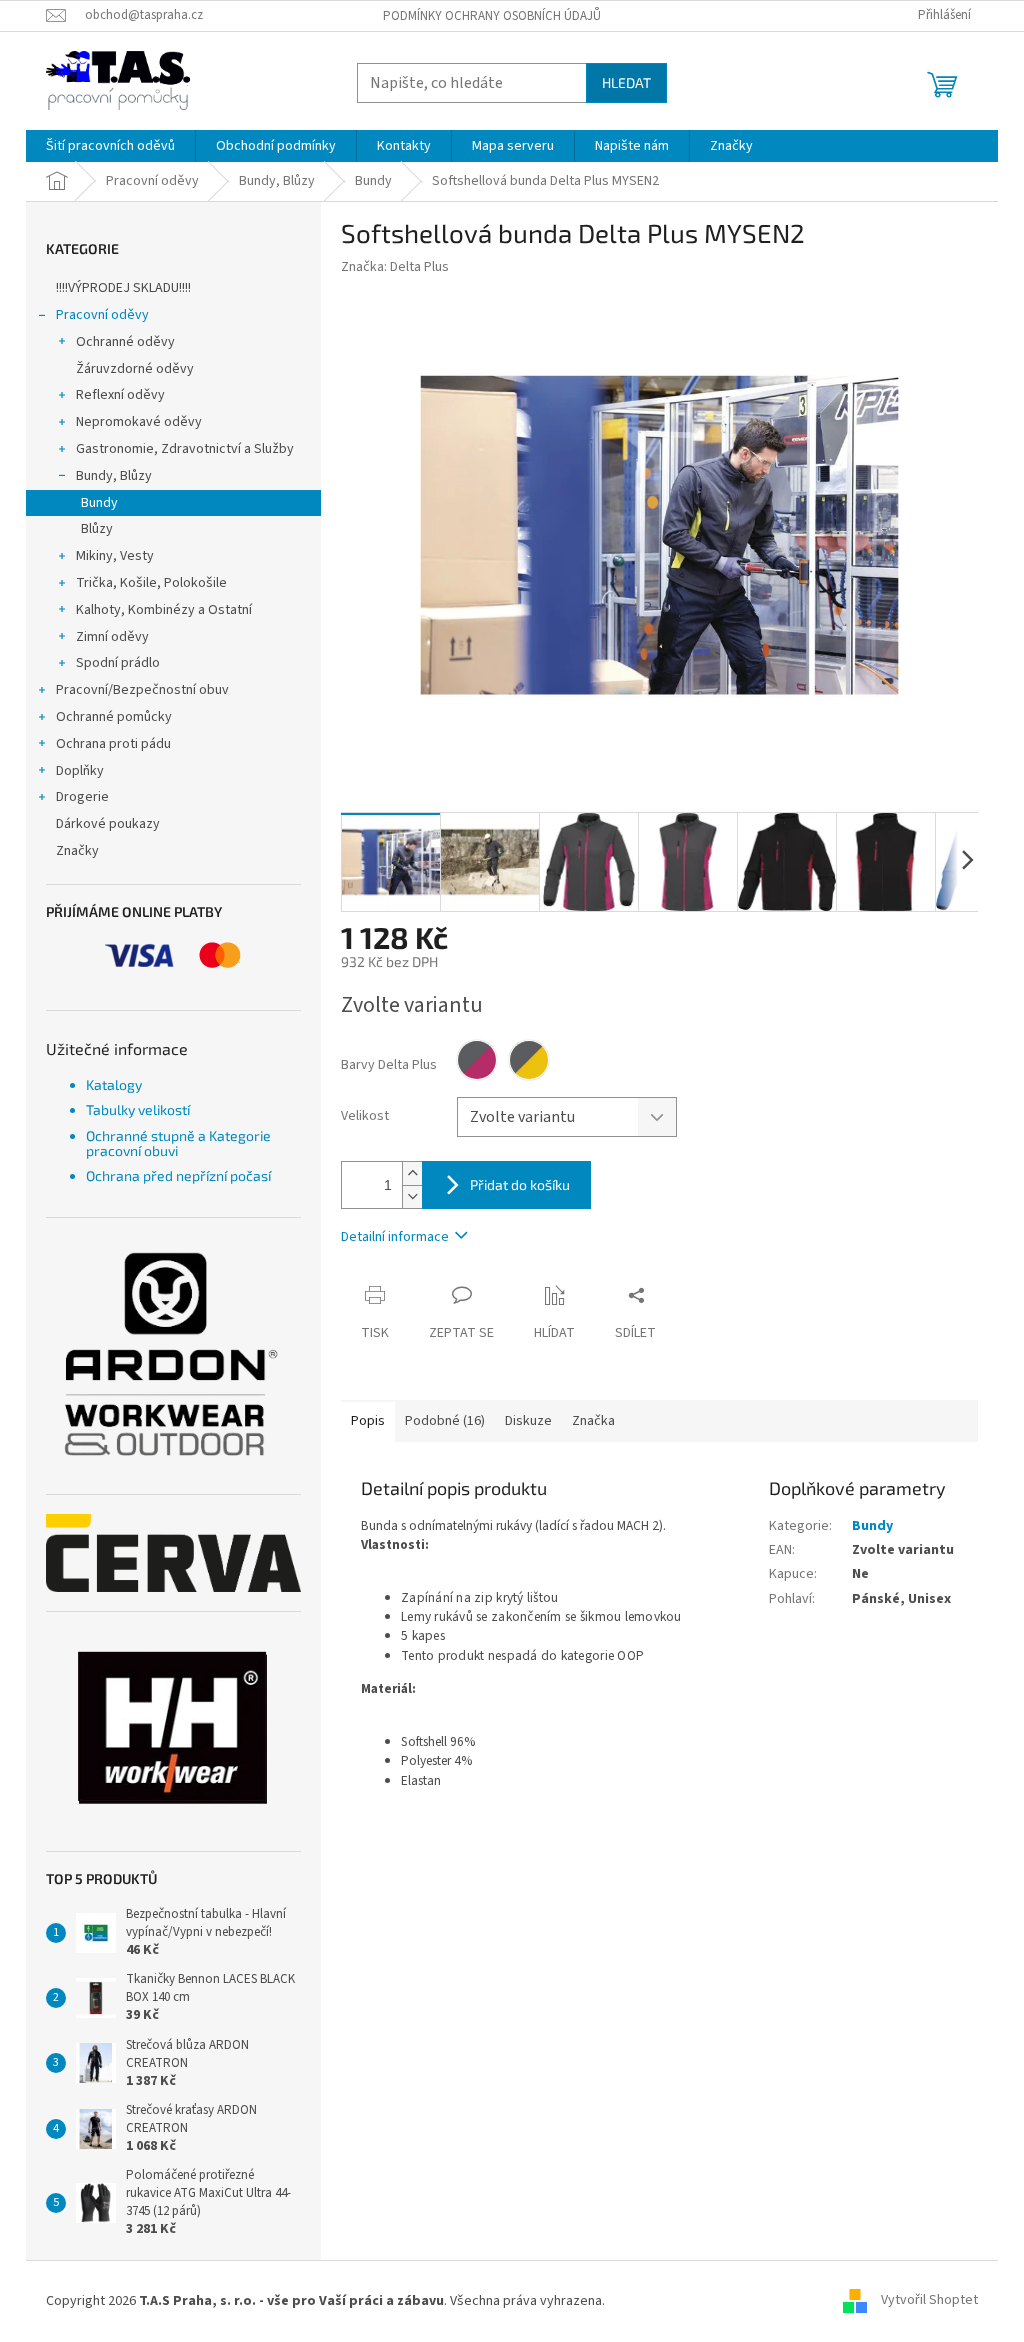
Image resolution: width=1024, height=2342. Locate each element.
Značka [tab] (593, 1421)
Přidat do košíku (520, 1184)
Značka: (395, 267)
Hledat (626, 82)
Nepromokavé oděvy (139, 422)
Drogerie (82, 797)
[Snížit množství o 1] (412, 1196)
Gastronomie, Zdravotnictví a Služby (185, 449)
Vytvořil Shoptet (929, 2301)
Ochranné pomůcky (114, 717)
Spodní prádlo (118, 663)
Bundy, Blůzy (114, 476)
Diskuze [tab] (528, 1421)
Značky (77, 851)
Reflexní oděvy (120, 395)
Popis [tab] (368, 1421)
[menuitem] (110, 146)
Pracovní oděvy (102, 315)
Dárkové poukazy (108, 824)
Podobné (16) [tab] (445, 1421)
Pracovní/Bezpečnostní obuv (142, 690)
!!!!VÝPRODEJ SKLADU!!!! (123, 288)
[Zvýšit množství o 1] (412, 1173)
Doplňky (80, 771)
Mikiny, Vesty (115, 556)
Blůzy (97, 529)
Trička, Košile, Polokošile (151, 583)
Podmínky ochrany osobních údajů (492, 16)
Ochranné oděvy (125, 342)
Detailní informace (395, 1237)
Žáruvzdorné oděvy (135, 369)
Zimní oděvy (112, 637)
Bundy (99, 503)
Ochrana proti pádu (113, 744)
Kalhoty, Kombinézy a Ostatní (164, 610)
